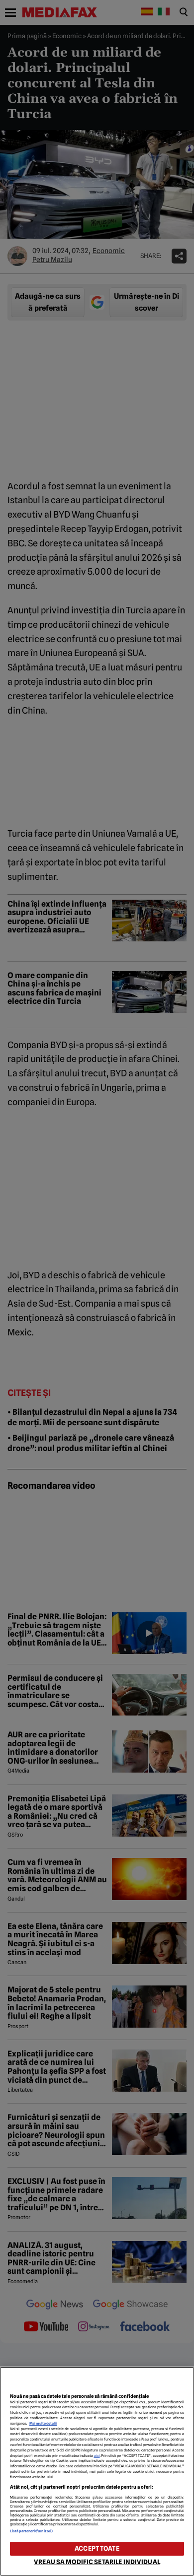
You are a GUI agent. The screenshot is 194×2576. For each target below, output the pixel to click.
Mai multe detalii (43, 2423)
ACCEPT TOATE (97, 2548)
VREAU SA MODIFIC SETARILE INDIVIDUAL (97, 2562)
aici (97, 2456)
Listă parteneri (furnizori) (31, 2531)
